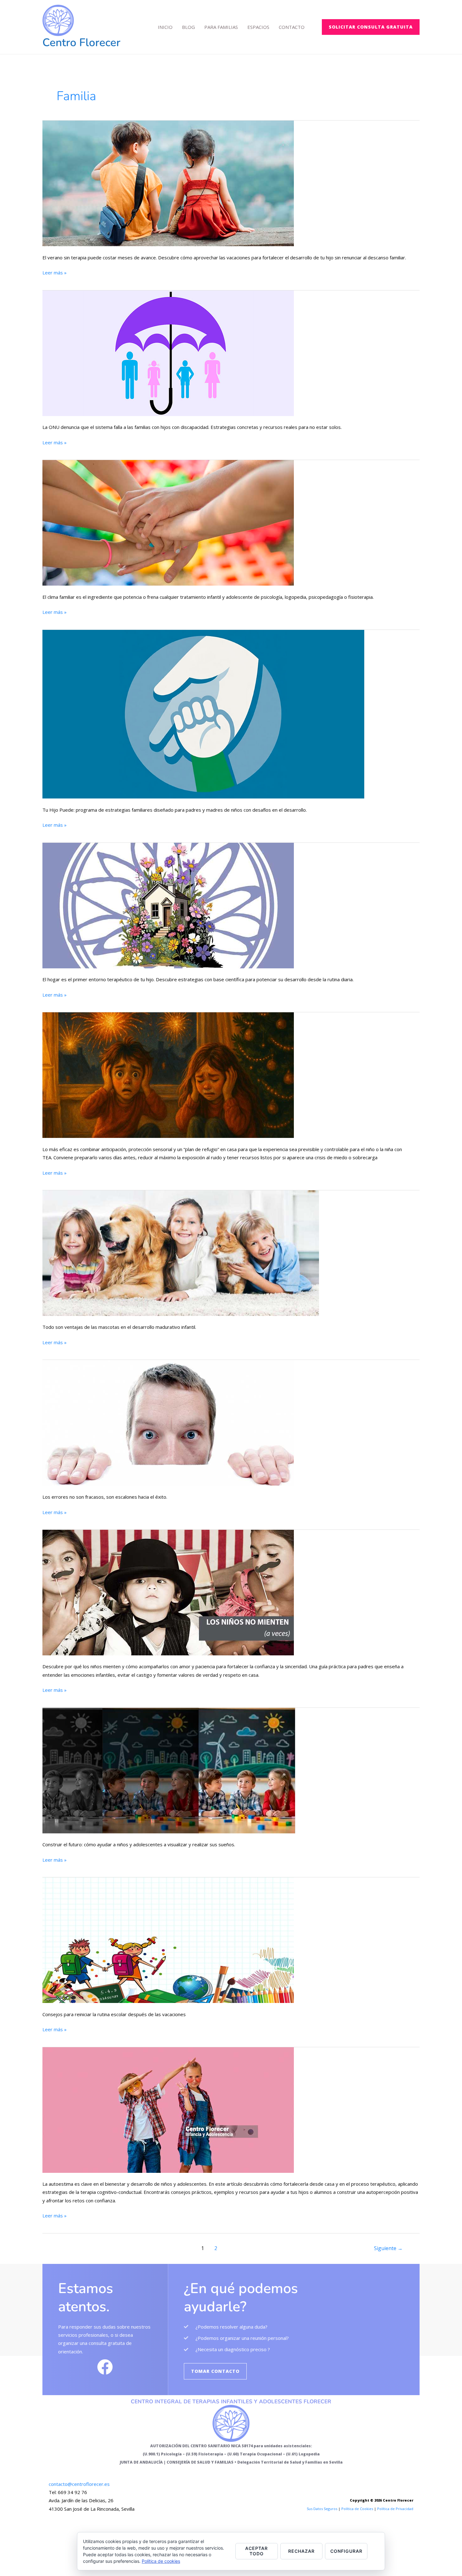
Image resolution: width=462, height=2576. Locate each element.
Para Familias (221, 27)
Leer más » (55, 272)
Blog (188, 27)
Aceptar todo (256, 2551)
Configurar (346, 2551)
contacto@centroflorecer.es (79, 2484)
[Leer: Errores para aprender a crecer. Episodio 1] (168, 1422)
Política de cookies (161, 2561)
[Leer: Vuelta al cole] (168, 1940)
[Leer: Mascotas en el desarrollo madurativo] (181, 1253)
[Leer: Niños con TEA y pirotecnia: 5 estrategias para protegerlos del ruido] (168, 1074)
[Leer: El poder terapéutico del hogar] (168, 905)
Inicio (165, 27)
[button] (371, 27)
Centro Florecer (81, 43)
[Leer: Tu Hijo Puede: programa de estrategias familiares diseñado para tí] (203, 713)
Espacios (258, 27)
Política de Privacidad (395, 2509)
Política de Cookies (357, 2509)
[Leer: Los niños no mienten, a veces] (168, 1592)
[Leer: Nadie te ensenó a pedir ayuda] (168, 353)
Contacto (292, 27)
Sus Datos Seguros (322, 2509)
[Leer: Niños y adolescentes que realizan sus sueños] (169, 1770)
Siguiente (388, 2248)
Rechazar (301, 2551)
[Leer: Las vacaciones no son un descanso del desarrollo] (168, 183)
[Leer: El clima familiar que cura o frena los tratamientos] (168, 522)
